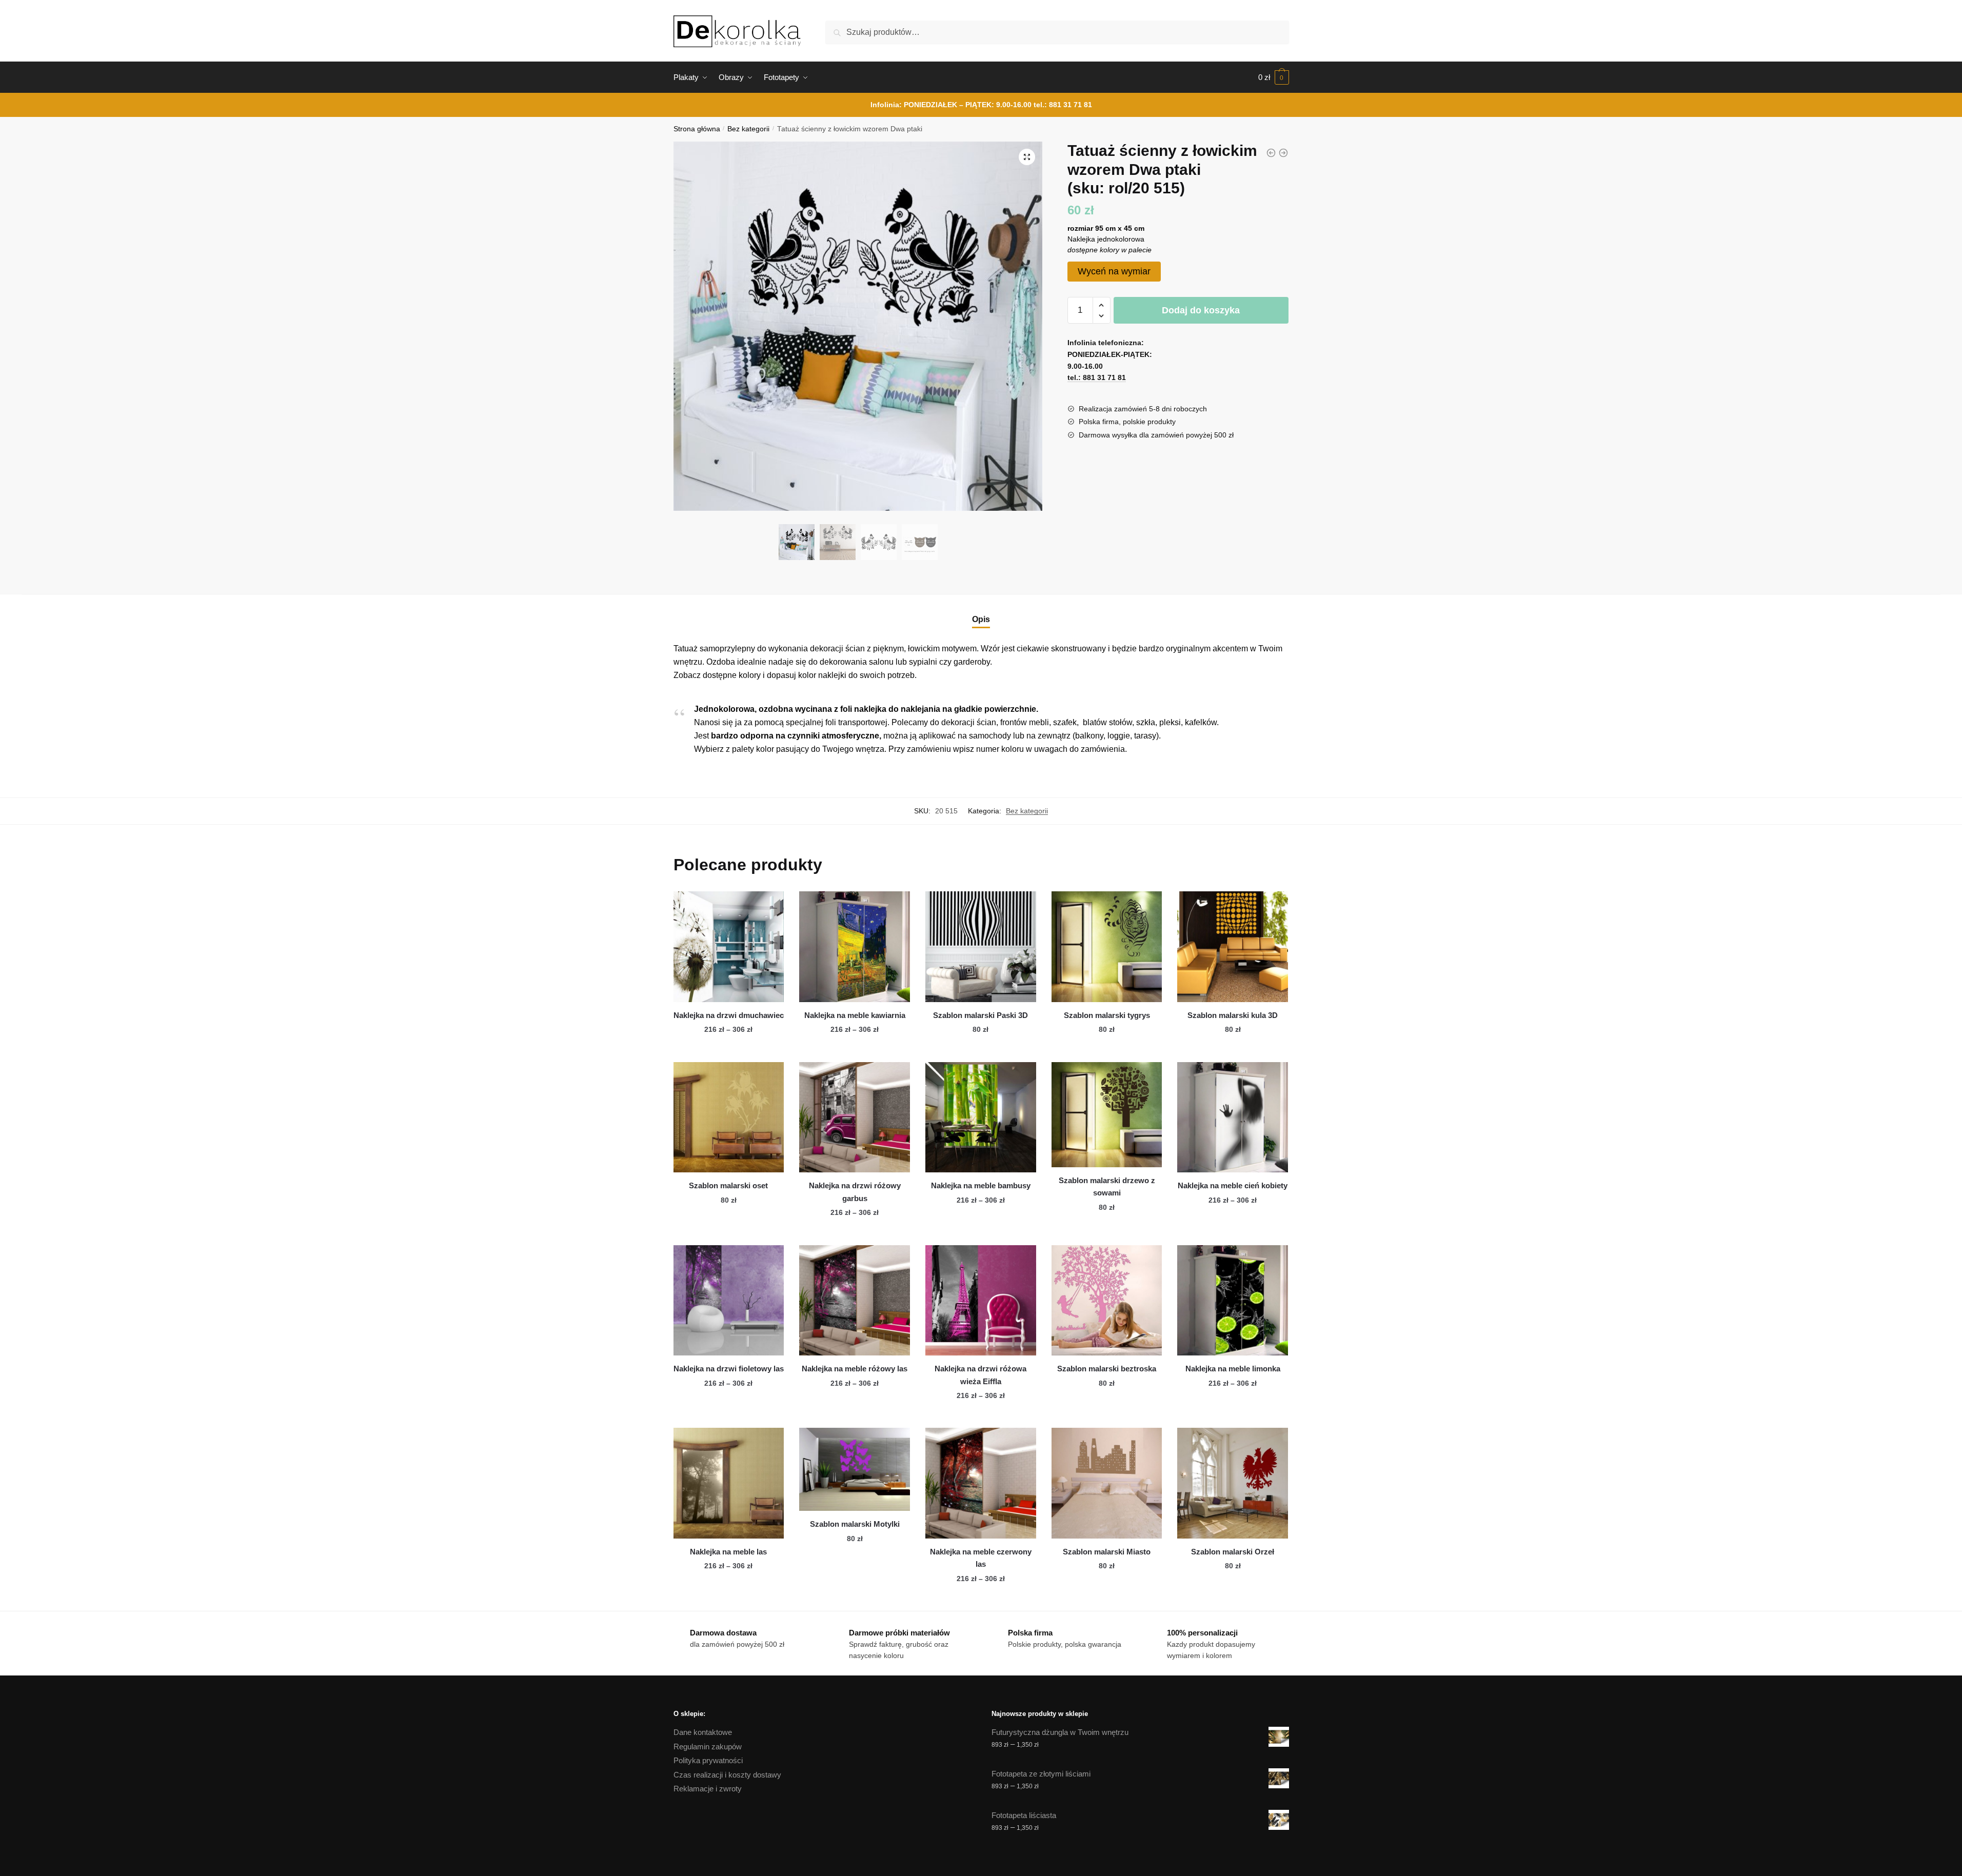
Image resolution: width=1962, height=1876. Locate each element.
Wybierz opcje (728, 1050)
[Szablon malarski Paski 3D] (981, 947)
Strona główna (697, 129)
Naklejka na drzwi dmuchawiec (729, 1015)
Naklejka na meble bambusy (981, 1185)
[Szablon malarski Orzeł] (1233, 1483)
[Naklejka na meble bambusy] (981, 1117)
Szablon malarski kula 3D (1233, 1015)
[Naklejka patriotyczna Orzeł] (1283, 153)
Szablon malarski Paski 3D (980, 1015)
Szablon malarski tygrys (1107, 1015)
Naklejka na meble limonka (1233, 1369)
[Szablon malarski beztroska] (1107, 1301)
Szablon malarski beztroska (1107, 1369)
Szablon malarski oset (728, 1185)
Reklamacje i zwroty (708, 1789)
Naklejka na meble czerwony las (981, 1558)
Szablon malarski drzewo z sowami (1107, 1186)
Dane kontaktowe (703, 1732)
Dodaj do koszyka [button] (981, 1050)
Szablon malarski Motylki (855, 1524)
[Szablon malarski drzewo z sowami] (1107, 1115)
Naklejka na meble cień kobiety (1233, 1185)
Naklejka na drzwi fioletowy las (729, 1369)
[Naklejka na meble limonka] (1233, 1301)
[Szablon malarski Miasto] (1107, 1483)
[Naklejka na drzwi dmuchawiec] (729, 947)
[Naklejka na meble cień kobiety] (1233, 1117)
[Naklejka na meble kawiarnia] (855, 947)
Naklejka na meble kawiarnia (855, 1015)
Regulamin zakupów (708, 1747)
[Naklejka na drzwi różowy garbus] (855, 1117)
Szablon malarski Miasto (1107, 1552)
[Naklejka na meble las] (729, 1483)
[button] (1027, 157)
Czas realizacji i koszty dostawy (727, 1775)
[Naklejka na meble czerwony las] (981, 1483)
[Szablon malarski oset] (729, 1117)
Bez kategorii (748, 129)
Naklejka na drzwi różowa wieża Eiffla (980, 1375)
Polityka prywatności (708, 1760)
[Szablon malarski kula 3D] (1233, 947)
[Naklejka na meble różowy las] (855, 1301)
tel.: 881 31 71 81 (1063, 105)
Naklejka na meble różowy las (855, 1369)
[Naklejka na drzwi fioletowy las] (729, 1301)
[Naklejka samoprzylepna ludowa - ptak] (1271, 153)
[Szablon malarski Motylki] (855, 1469)
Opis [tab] (981, 619)
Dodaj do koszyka (1201, 310)
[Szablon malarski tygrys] (1107, 947)
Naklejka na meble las (728, 1552)
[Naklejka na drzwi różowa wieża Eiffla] (981, 1301)
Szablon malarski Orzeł (1233, 1552)
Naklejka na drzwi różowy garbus (855, 1192)
